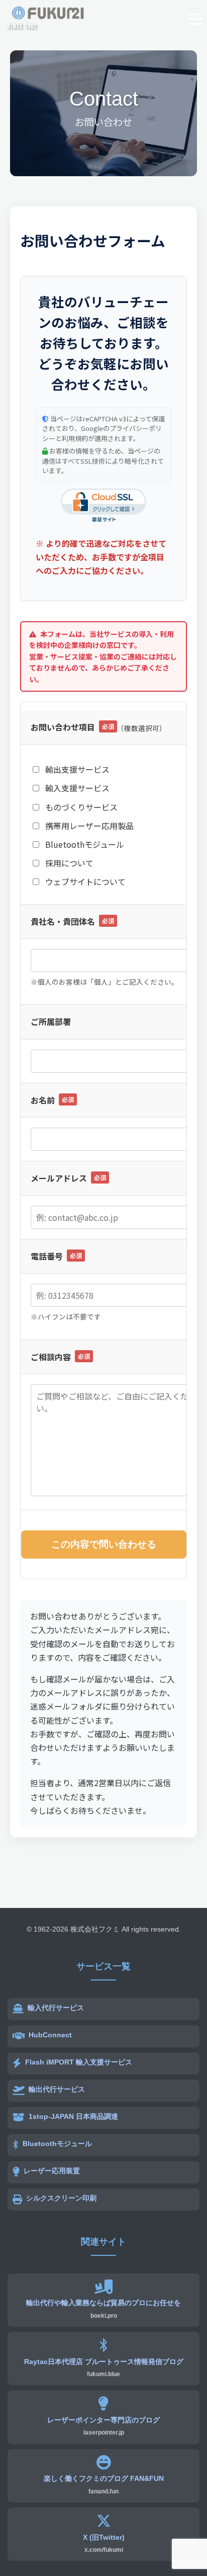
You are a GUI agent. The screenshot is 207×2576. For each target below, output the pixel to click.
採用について (68, 863)
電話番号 (56, 1256)
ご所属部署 (51, 1021)
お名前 (52, 1100)
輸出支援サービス (76, 769)
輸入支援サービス (76, 788)
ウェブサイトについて (84, 881)
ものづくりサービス (80, 807)
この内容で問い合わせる (104, 1544)
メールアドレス (68, 1178)
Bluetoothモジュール (84, 844)
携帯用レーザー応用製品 (88, 826)
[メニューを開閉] (192, 19)
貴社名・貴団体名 (72, 921)
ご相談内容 (60, 1357)
